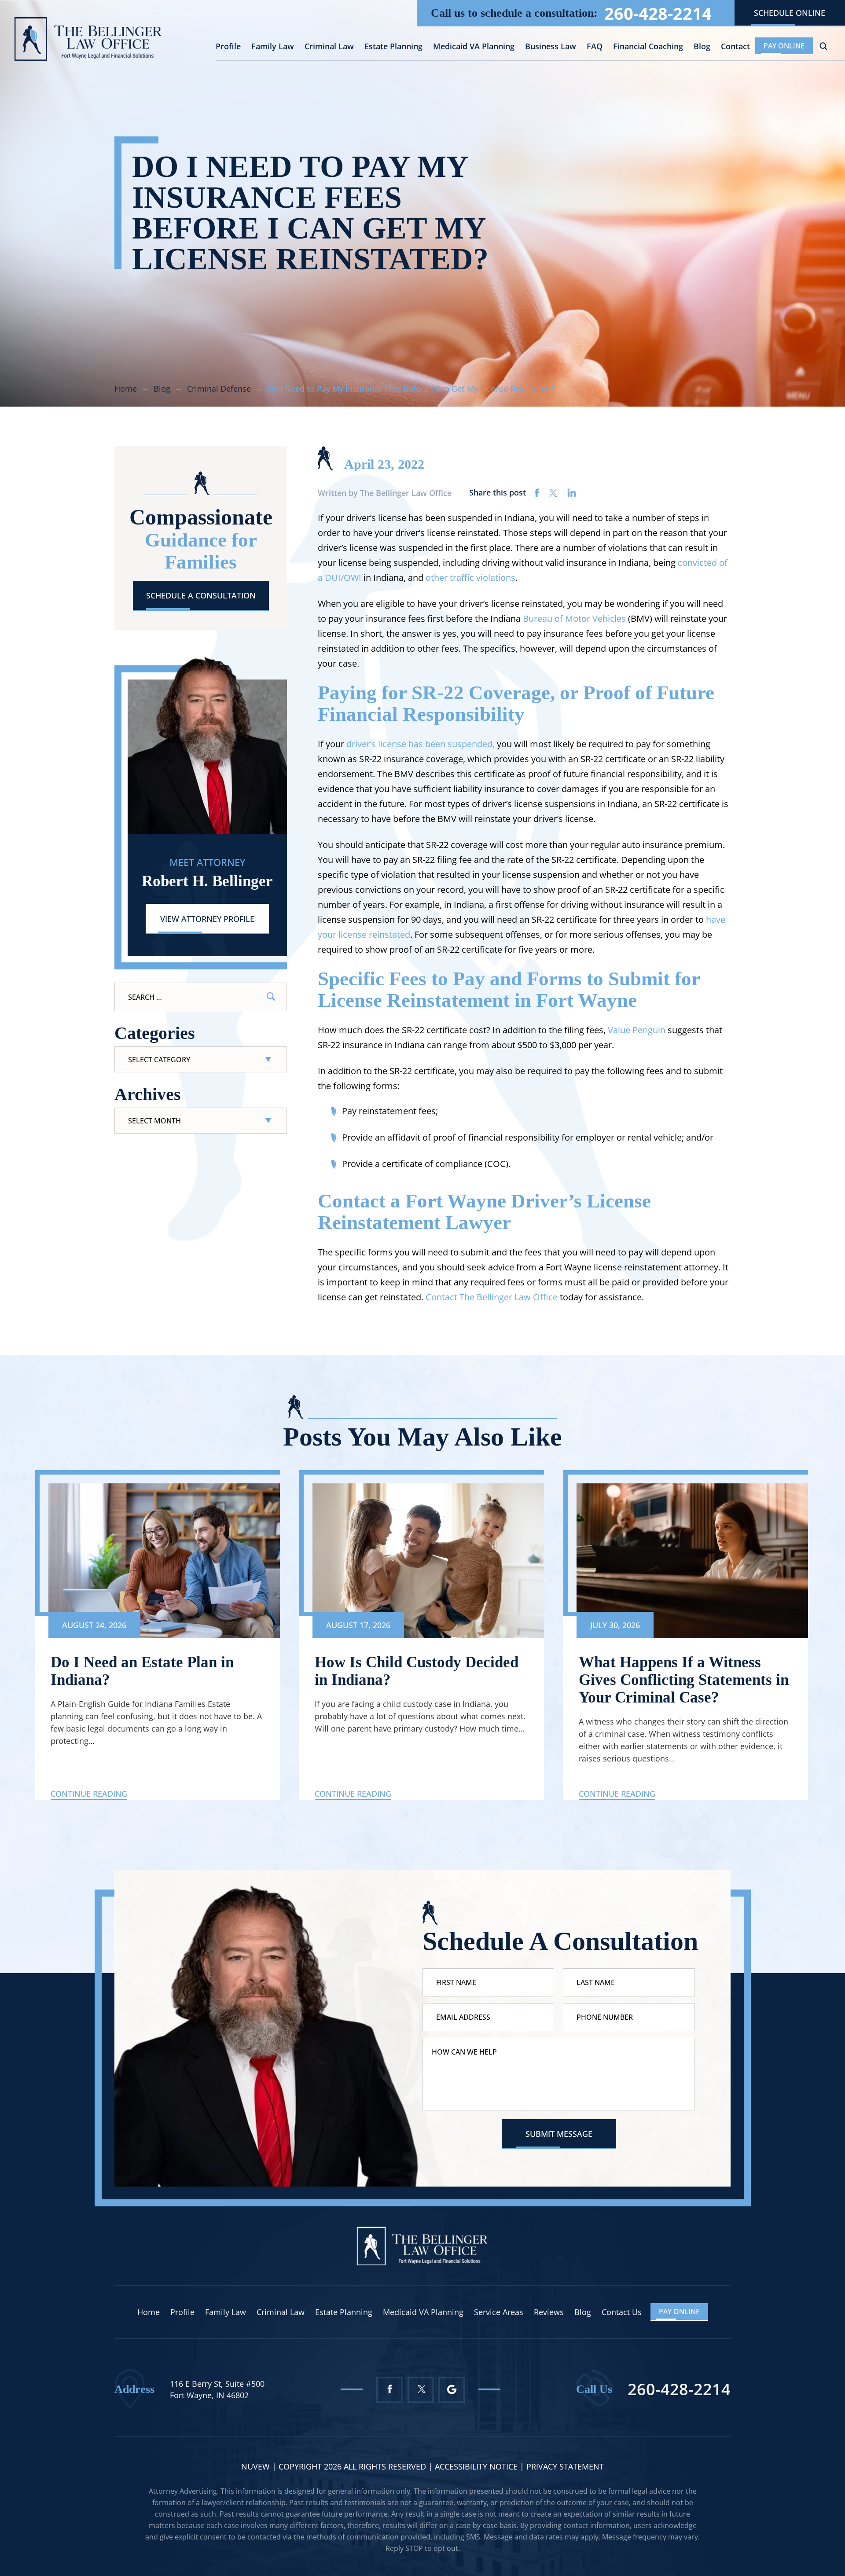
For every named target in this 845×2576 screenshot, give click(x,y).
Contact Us (622, 2312)
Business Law (551, 47)
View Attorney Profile (207, 919)
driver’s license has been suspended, (421, 744)
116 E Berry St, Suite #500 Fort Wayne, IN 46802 (217, 2389)
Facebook (389, 2390)
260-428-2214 (658, 13)
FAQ (595, 47)
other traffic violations (470, 578)
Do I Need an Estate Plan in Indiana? (142, 1671)
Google (452, 2390)
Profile (228, 47)
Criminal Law (329, 47)
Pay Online (784, 46)
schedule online (790, 13)
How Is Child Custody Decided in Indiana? (417, 1671)
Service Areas (499, 2312)
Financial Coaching (648, 47)
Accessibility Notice (477, 2466)
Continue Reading (89, 1794)
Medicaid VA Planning (474, 47)
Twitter (421, 2390)
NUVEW (255, 2466)
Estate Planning (393, 47)
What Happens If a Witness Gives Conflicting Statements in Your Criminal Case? (684, 1680)
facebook (537, 493)
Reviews (549, 2312)
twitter (553, 493)
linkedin (572, 493)
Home (149, 2312)
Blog (702, 47)
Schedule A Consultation (201, 595)
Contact (735, 47)
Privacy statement (565, 2466)
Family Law (273, 47)
